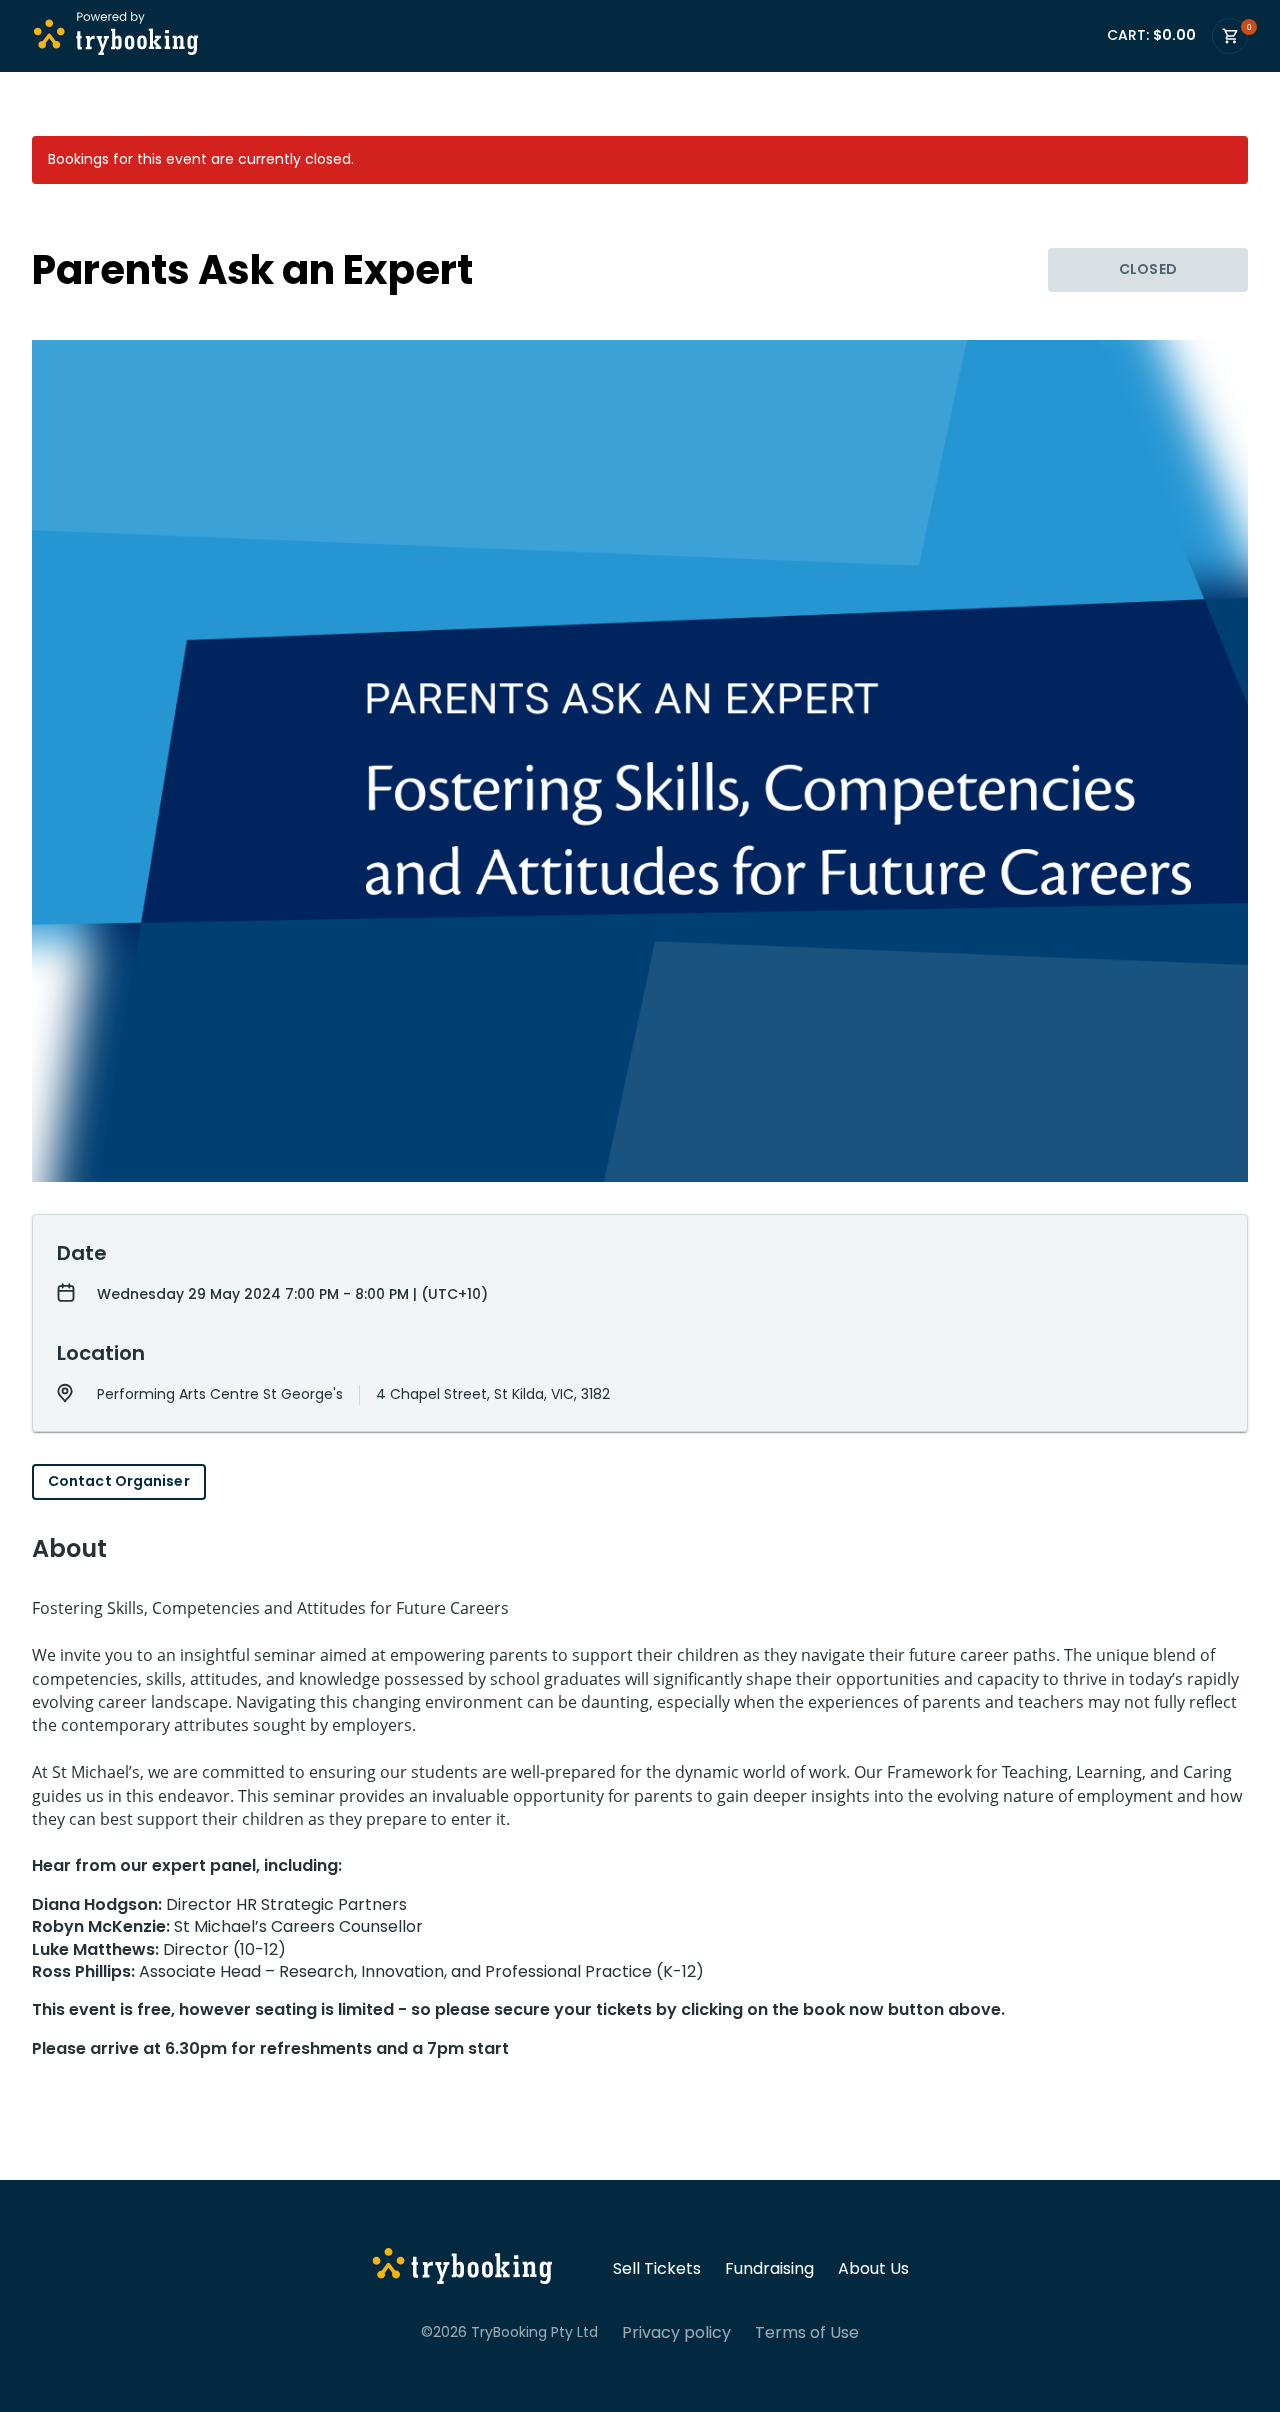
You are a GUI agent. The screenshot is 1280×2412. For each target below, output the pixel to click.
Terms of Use (807, 2333)
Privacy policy (676, 2333)
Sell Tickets (657, 2269)
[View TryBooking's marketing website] (462, 2269)
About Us (873, 2269)
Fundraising (769, 2269)
